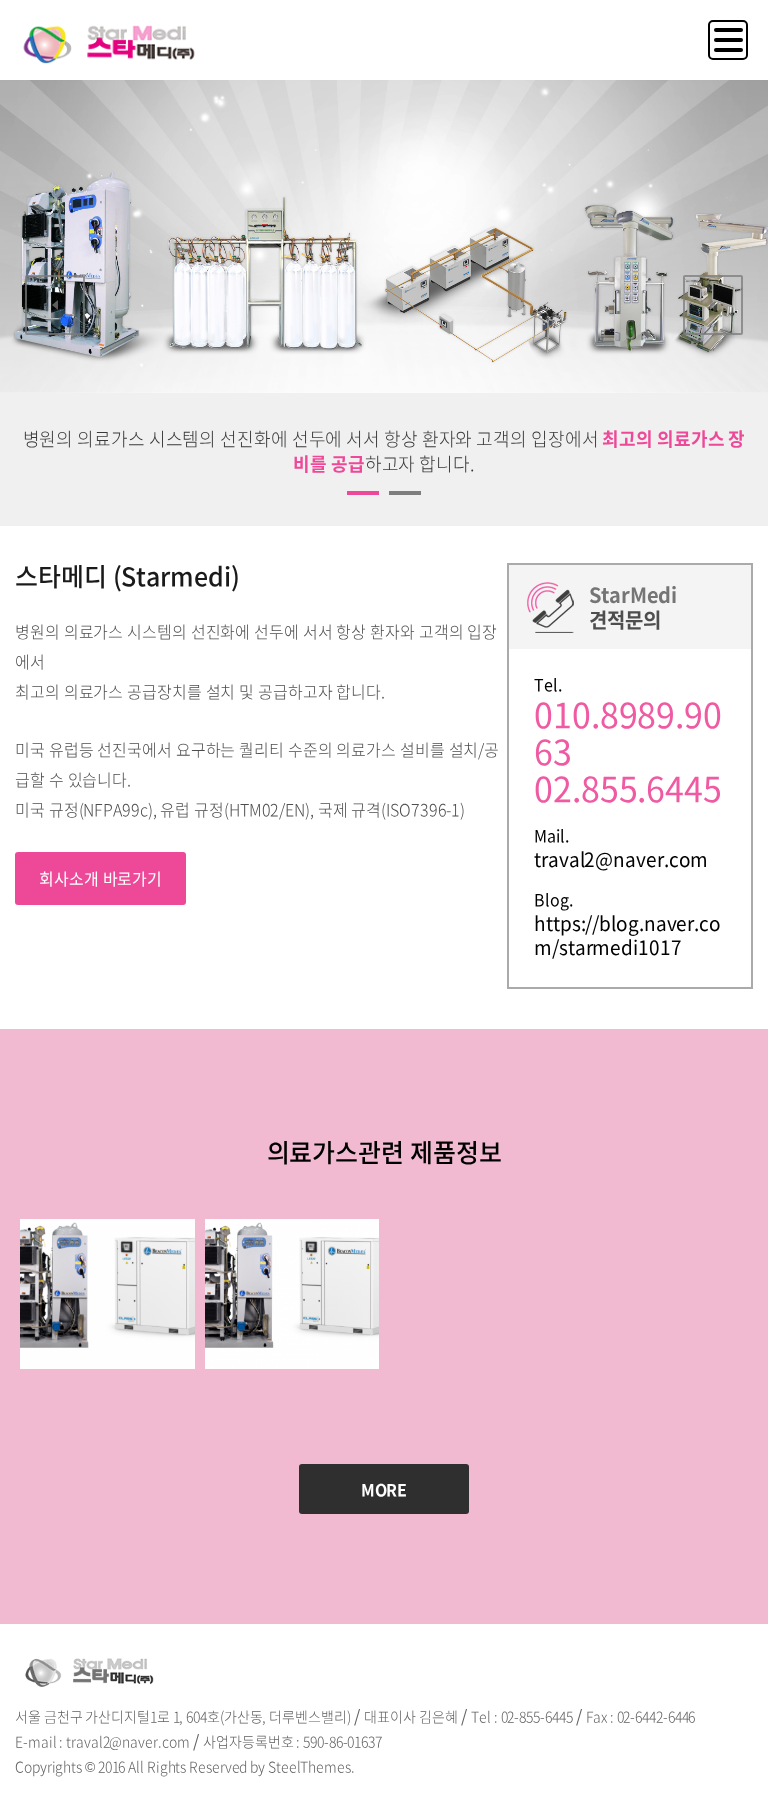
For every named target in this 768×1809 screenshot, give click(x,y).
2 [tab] (396, 501)
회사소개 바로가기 (100, 878)
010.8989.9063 (628, 732)
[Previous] (55, 305)
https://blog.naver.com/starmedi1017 (627, 935)
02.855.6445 (628, 788)
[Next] (713, 305)
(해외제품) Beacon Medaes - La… (107, 1381)
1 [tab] (354, 501)
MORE (384, 1489)
